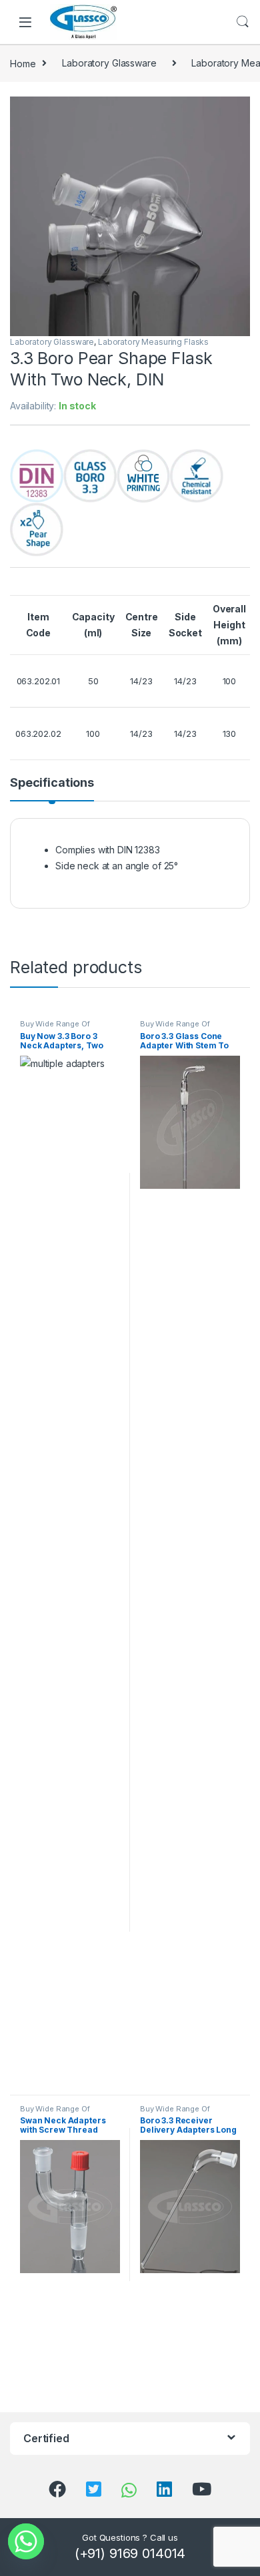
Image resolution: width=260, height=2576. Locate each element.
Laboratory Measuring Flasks (153, 342)
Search (243, 22)
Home (23, 63)
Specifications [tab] (52, 783)
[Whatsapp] (26, 2541)
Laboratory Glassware (109, 63)
